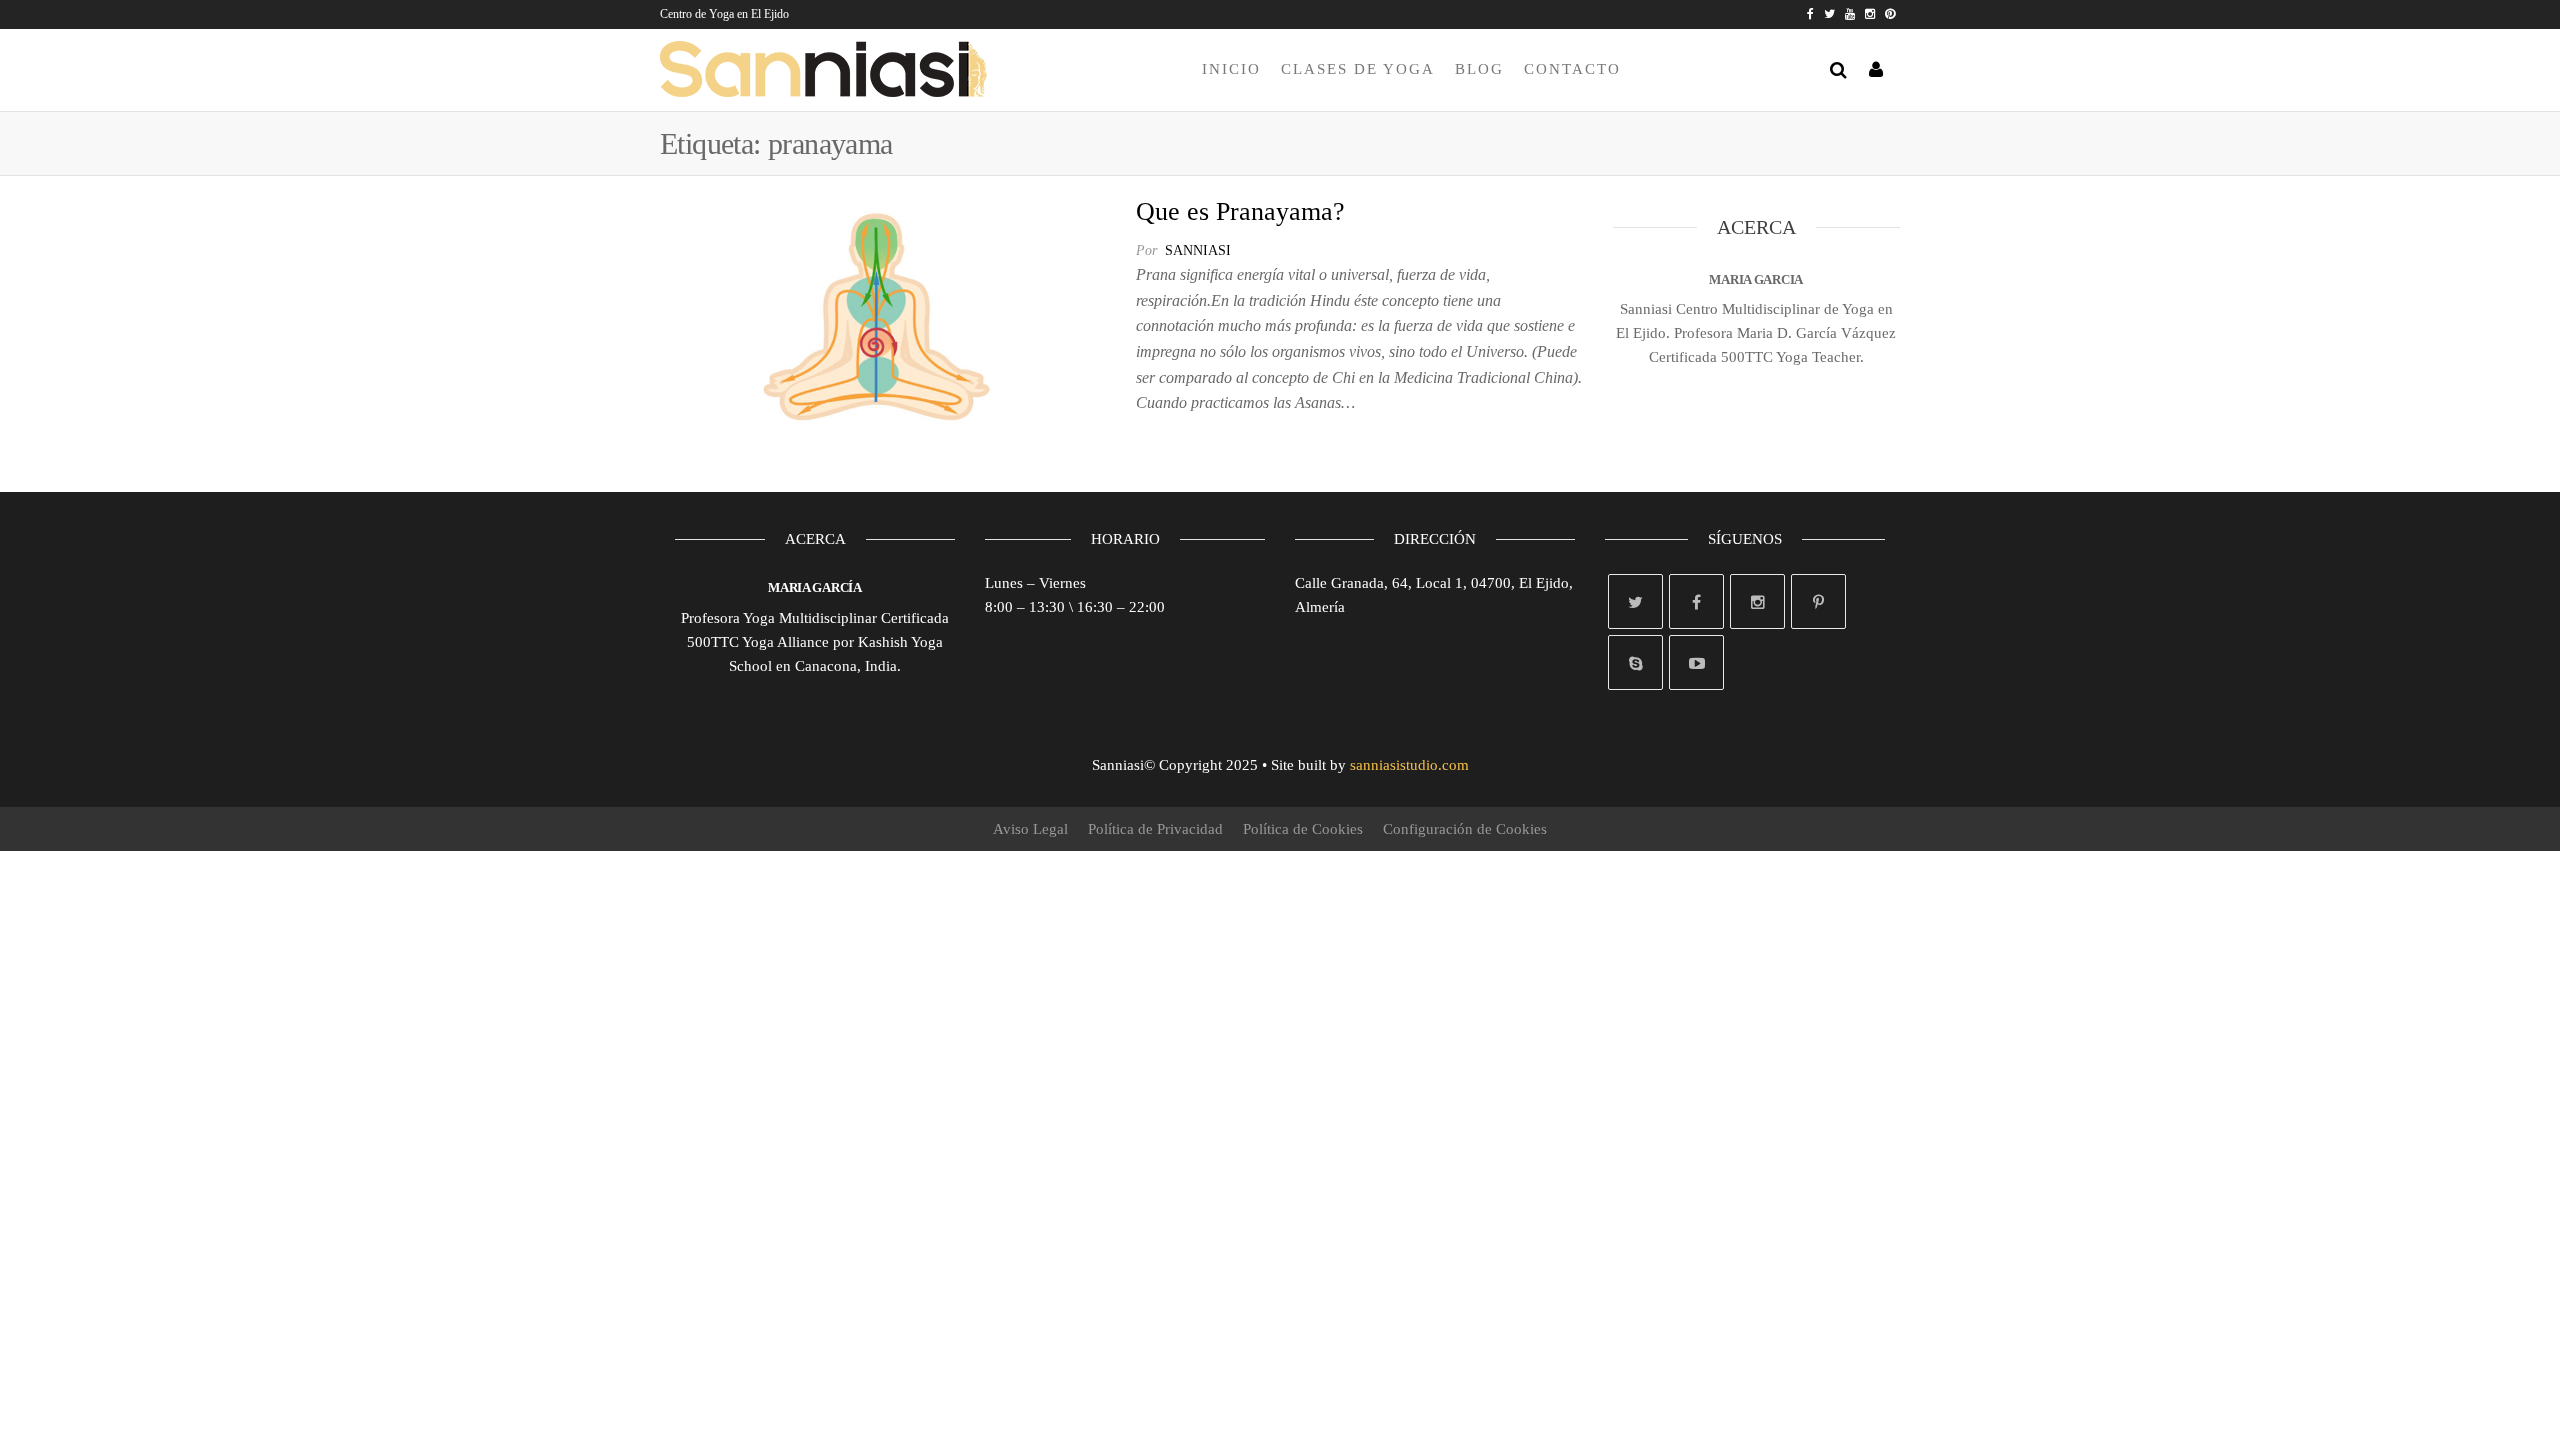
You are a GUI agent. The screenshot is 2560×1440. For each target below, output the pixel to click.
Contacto (1572, 69)
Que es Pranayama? (1240, 211)
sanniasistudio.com (1409, 765)
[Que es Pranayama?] (883, 315)
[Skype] (1635, 662)
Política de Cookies (1303, 829)
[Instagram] (1757, 601)
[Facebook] (1696, 601)
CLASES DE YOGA (1358, 69)
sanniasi (1198, 250)
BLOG (1479, 69)
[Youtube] (1696, 662)
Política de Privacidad (1155, 829)
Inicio (1231, 69)
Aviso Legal (1030, 829)
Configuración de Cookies (1465, 829)
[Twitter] (1635, 601)
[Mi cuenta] (1877, 70)
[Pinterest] (1818, 601)
